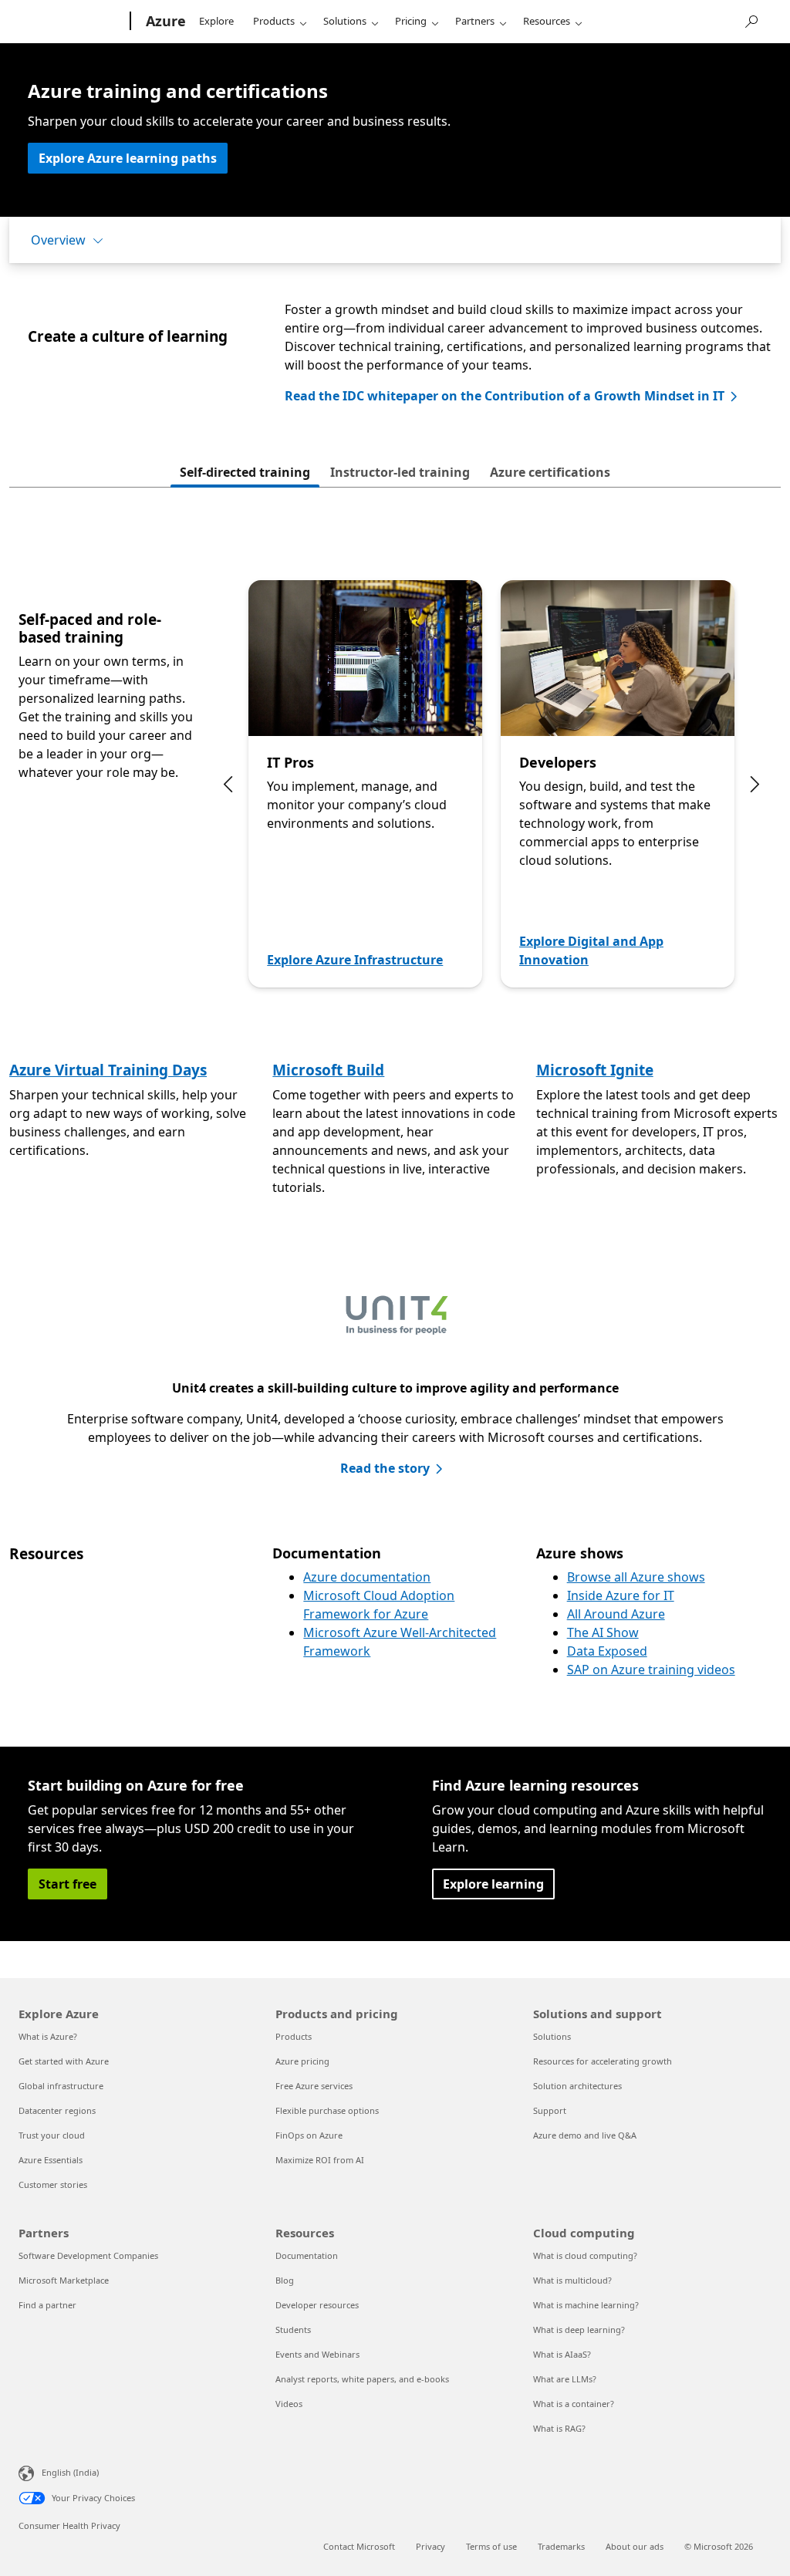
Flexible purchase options (327, 2110)
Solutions (345, 21)
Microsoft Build (328, 1070)
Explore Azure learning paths (128, 158)
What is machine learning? (586, 2305)
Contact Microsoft (359, 2546)
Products (274, 21)
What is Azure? (48, 2036)
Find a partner (47, 2305)
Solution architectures (577, 2086)
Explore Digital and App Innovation (591, 950)
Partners (475, 21)
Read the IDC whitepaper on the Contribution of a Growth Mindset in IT (505, 396)
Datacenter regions (57, 2110)
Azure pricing (302, 2061)
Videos (289, 2404)
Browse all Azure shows (636, 1577)
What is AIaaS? (562, 2354)
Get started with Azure (64, 2061)
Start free (68, 1884)
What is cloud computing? (585, 2255)
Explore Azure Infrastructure (355, 960)
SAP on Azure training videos (651, 1670)
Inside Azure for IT (621, 1595)
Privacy (430, 2546)
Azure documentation (367, 1577)
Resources (547, 21)
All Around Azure (616, 1614)
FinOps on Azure (309, 2135)
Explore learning (493, 1884)
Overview (58, 240)
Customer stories (53, 2184)
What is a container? (574, 2404)
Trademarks (561, 2546)
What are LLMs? (565, 2379)
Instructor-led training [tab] (400, 472)
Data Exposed (607, 1651)
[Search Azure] (751, 20)
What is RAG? (559, 2428)
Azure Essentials (51, 2160)
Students (293, 2330)
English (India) (70, 2472)
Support (550, 2110)
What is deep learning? (579, 2330)
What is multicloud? (572, 2280)
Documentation (307, 2255)
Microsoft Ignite (595, 1070)
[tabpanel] (395, 787)
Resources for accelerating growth (603, 2061)
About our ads (635, 2546)
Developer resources (317, 2305)
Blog (285, 2280)
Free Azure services (314, 2086)
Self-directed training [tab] (245, 472)
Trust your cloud (52, 2135)
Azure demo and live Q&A (585, 2135)
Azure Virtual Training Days (108, 1070)
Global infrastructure (61, 2086)
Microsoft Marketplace (64, 2280)
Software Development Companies (88, 2255)
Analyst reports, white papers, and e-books (362, 2379)
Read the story (385, 1468)
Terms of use (491, 2546)
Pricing (411, 21)
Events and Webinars (317, 2354)
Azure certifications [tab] (550, 472)
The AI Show (603, 1632)
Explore (216, 21)
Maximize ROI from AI (320, 2160)
